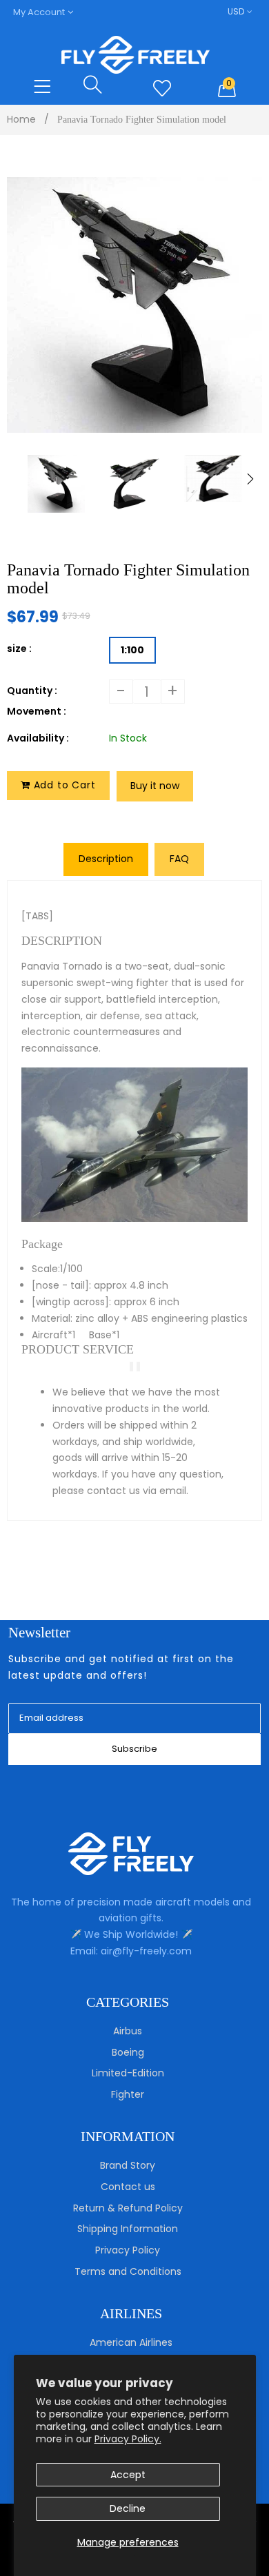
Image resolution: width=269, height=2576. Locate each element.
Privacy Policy (128, 2250)
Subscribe (134, 1749)
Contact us (128, 2187)
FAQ (179, 859)
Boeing (128, 2052)
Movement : (37, 711)
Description (106, 859)
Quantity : (32, 691)
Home (21, 119)
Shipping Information (128, 2229)
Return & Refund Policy (128, 2208)
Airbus (128, 2031)
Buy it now (155, 786)
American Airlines (131, 2342)
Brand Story (128, 2165)
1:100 (132, 650)
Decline (128, 2508)
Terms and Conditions (128, 2271)
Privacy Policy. (128, 2439)
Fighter (128, 2094)
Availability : (38, 738)
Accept (128, 2475)
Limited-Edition (128, 2073)
